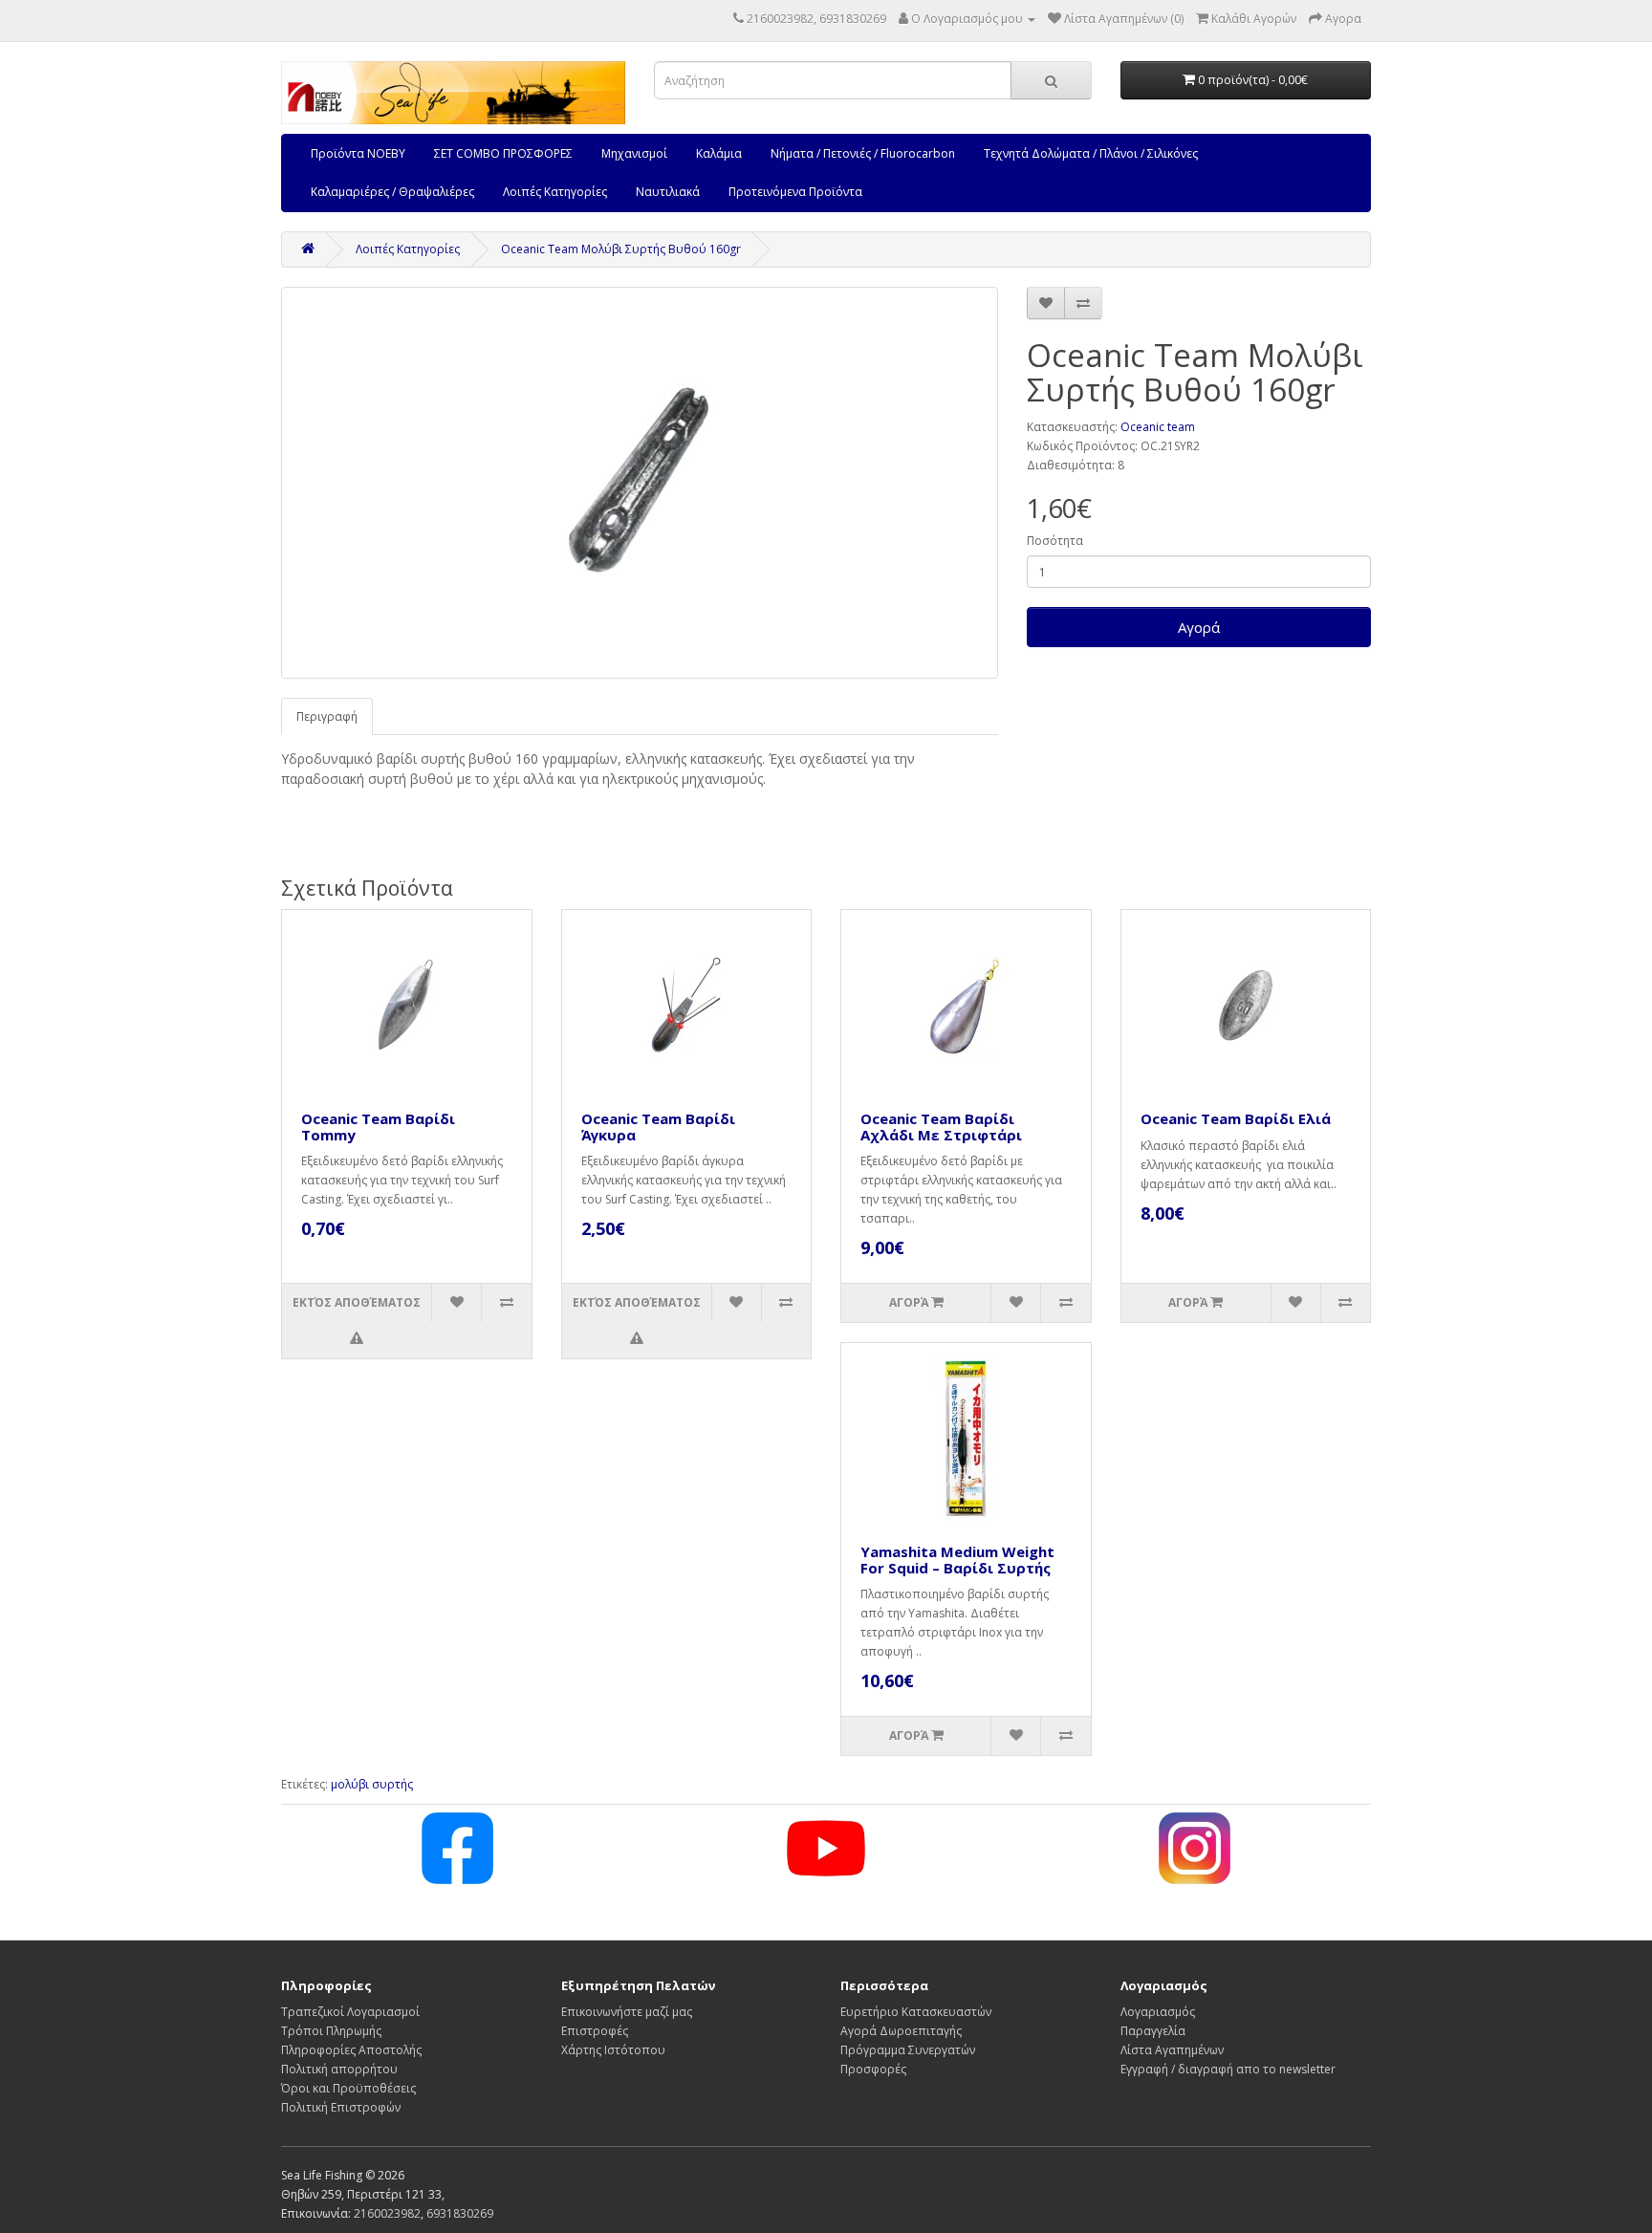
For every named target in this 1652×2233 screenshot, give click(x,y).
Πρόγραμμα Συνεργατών (908, 2050)
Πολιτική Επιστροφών (341, 2107)
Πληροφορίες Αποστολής (351, 2050)
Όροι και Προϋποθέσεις (348, 2088)
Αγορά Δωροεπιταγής (901, 2031)
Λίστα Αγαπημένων (1172, 2050)
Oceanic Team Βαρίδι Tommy (378, 1127)
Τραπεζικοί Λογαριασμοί (350, 2012)
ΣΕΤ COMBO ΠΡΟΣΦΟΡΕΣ (503, 153)
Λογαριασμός (1158, 2012)
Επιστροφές (595, 2031)
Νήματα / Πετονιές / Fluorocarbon (863, 153)
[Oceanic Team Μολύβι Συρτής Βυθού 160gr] (640, 483)
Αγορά (1199, 627)
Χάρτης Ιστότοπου (613, 2050)
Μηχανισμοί (634, 153)
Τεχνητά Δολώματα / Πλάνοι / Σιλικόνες (1091, 153)
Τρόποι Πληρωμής (331, 2031)
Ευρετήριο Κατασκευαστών (916, 2012)
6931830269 (460, 2213)
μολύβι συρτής (372, 1784)
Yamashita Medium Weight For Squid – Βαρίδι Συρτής (957, 1560)
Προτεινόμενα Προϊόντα (795, 192)
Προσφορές (873, 2069)
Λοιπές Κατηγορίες (555, 192)
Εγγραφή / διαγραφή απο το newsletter (1228, 2069)
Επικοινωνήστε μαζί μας (627, 2012)
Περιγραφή (327, 716)
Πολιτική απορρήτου (339, 2069)
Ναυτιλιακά (668, 192)
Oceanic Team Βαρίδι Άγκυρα (658, 1127)
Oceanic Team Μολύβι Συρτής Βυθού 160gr (621, 249)
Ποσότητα (1055, 541)
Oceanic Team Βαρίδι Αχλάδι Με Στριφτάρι (941, 1127)
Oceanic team (1158, 427)
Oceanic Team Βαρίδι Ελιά (1236, 1118)
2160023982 (387, 2213)
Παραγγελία (1153, 2031)
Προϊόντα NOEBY (358, 153)
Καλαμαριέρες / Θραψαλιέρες (392, 192)
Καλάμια (719, 153)
